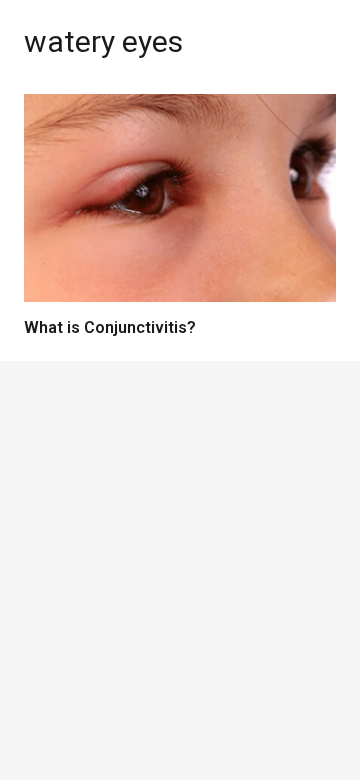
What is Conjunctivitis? (110, 327)
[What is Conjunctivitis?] (180, 198)
